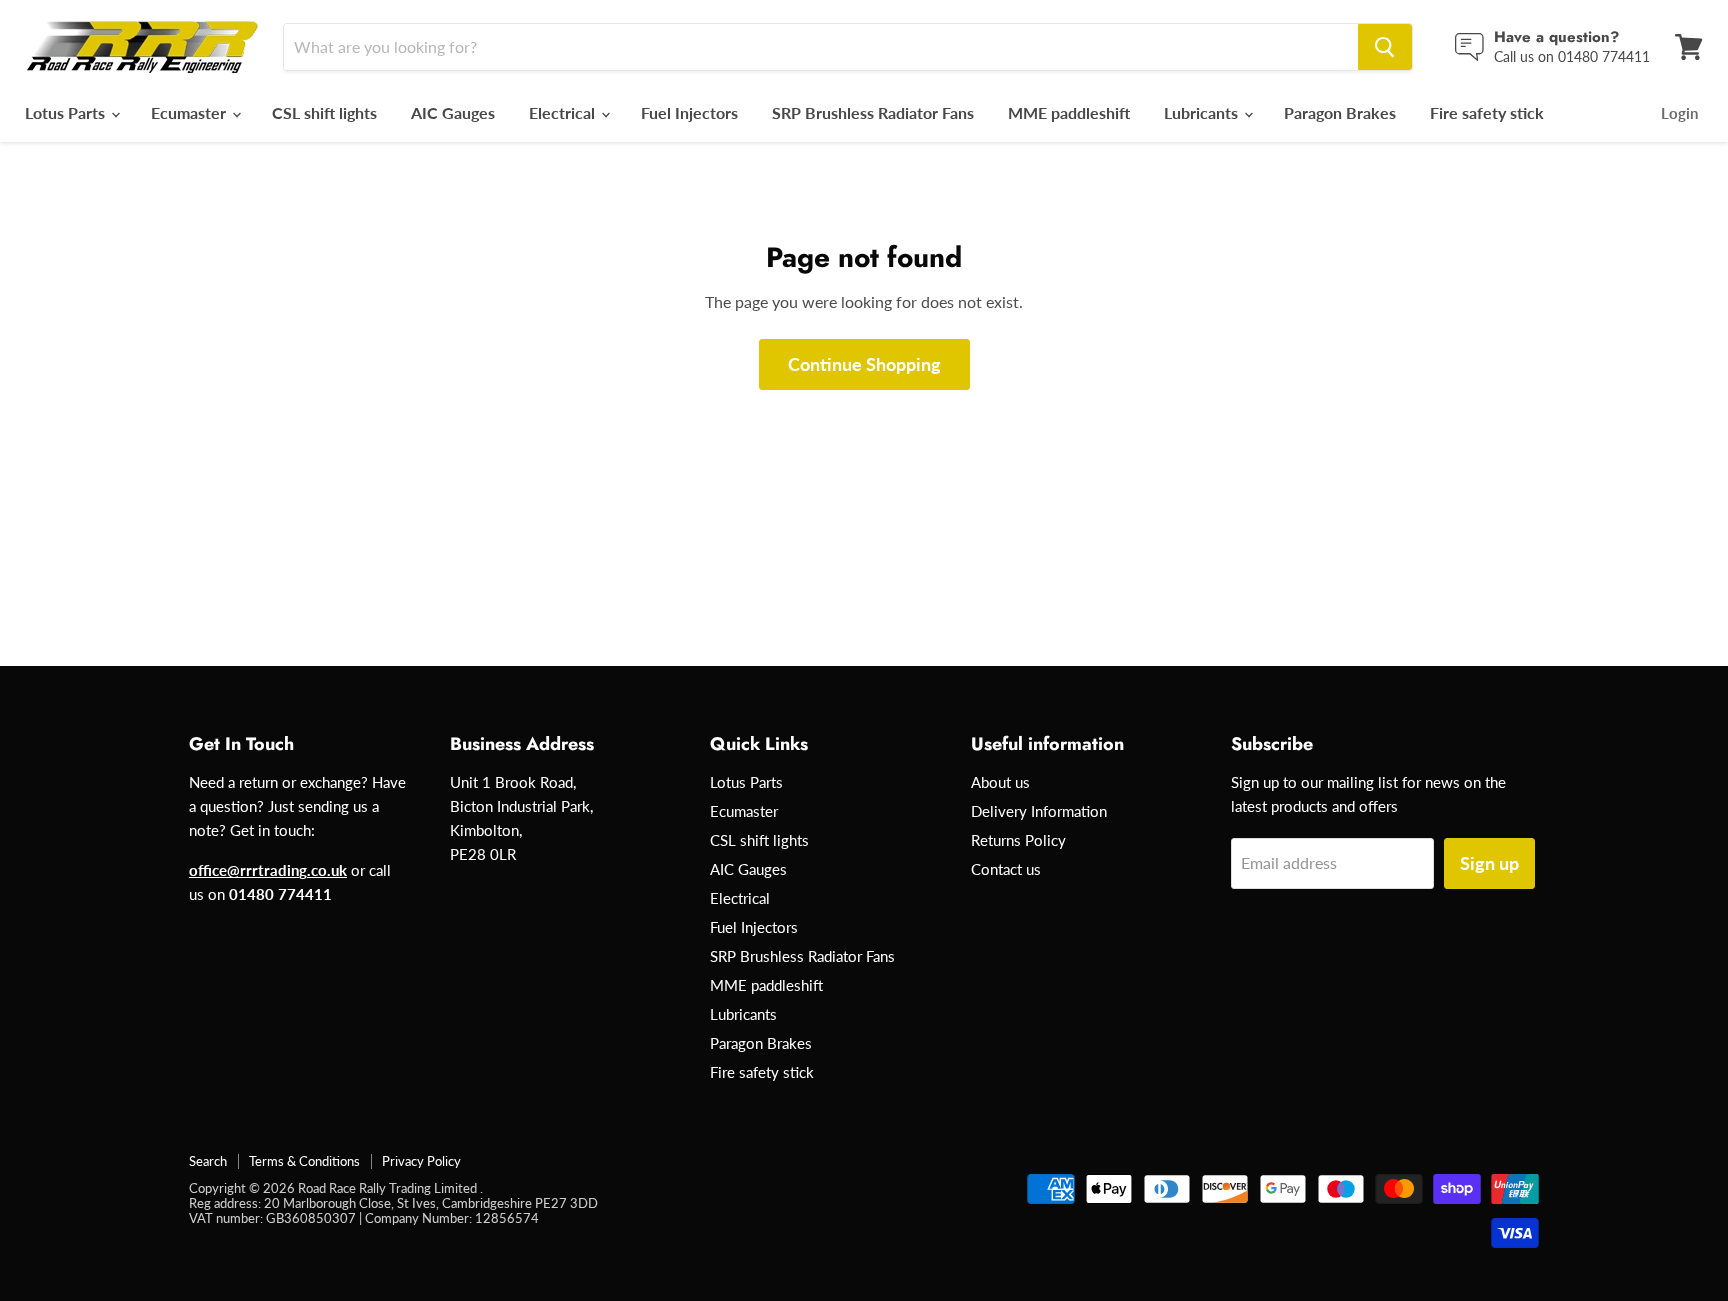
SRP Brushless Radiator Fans (873, 112)
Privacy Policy (421, 1161)
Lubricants (1203, 112)
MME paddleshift (1069, 112)
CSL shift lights (324, 112)
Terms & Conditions (304, 1161)
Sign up (1489, 863)
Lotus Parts (67, 112)
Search (208, 1161)
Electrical (564, 112)
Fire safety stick (1487, 112)
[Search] (1385, 47)
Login (1679, 113)
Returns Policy (1018, 840)
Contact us (1006, 869)
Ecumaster (190, 112)
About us (1000, 782)
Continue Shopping (864, 364)
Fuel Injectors (689, 112)
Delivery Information (1039, 811)
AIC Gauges (453, 112)
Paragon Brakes (1340, 112)
